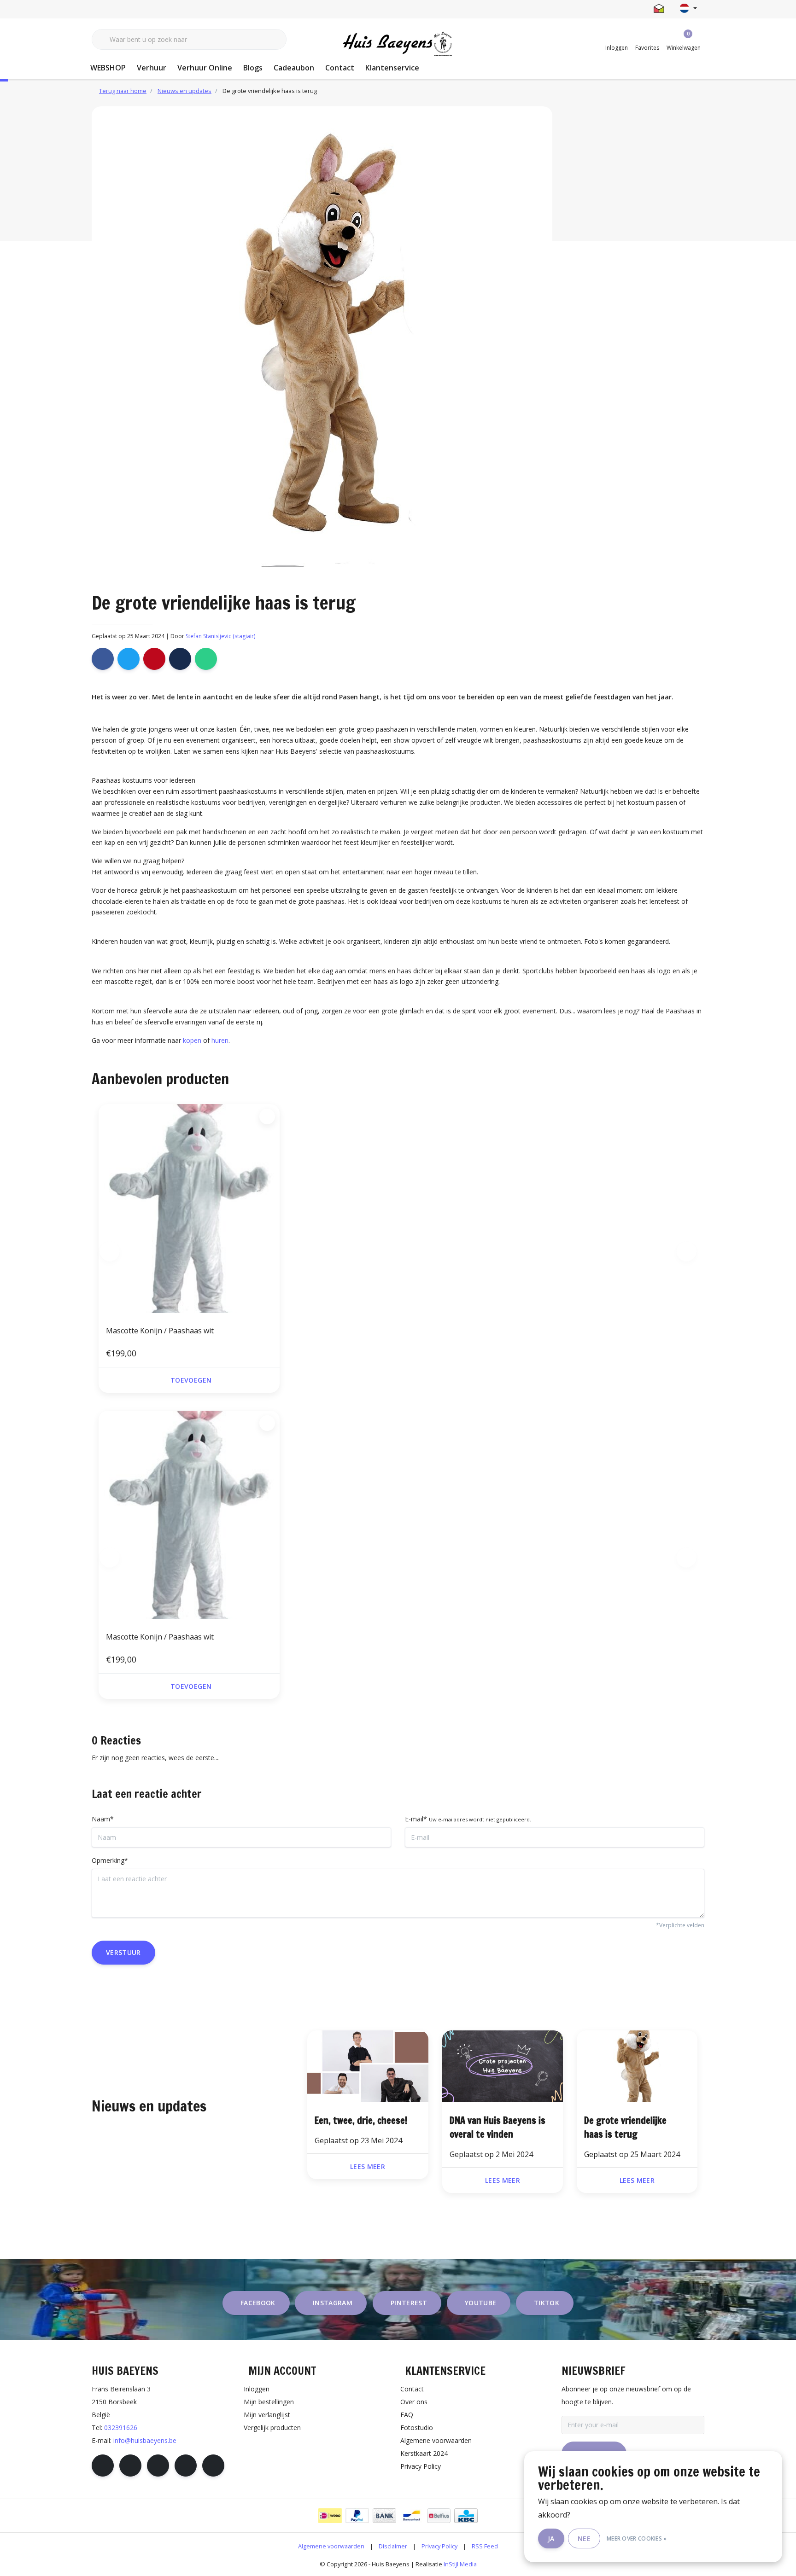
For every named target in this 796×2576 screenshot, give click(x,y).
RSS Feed (485, 2546)
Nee (584, 2538)
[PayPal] (357, 2516)
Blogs (253, 68)
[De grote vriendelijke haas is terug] (368, 2067)
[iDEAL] (330, 2516)
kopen (192, 1040)
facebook (258, 2303)
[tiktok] (213, 2466)
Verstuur (123, 1952)
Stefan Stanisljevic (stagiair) (220, 636)
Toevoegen (191, 1380)
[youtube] (186, 2466)
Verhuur (152, 68)
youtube (480, 2303)
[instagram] (130, 2466)
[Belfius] (439, 2516)
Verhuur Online (205, 68)
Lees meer (368, 2166)
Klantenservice (392, 68)
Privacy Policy (439, 2546)
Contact (340, 68)
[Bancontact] (412, 2516)
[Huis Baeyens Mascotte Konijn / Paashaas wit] (189, 1210)
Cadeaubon (294, 68)
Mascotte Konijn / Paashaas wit (160, 1331)
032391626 (121, 2428)
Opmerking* (110, 1860)
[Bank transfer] (384, 2516)
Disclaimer (393, 2546)
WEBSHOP (108, 68)
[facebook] (103, 2466)
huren (220, 1040)
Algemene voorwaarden (331, 2546)
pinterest (409, 2303)
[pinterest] (158, 2466)
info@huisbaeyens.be (145, 2440)
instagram (333, 2303)
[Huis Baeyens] (398, 44)
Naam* (103, 1819)
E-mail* (468, 1819)
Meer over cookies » (637, 2538)
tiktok (547, 2303)
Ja (551, 2538)
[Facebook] (103, 659)
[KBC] (466, 2516)
